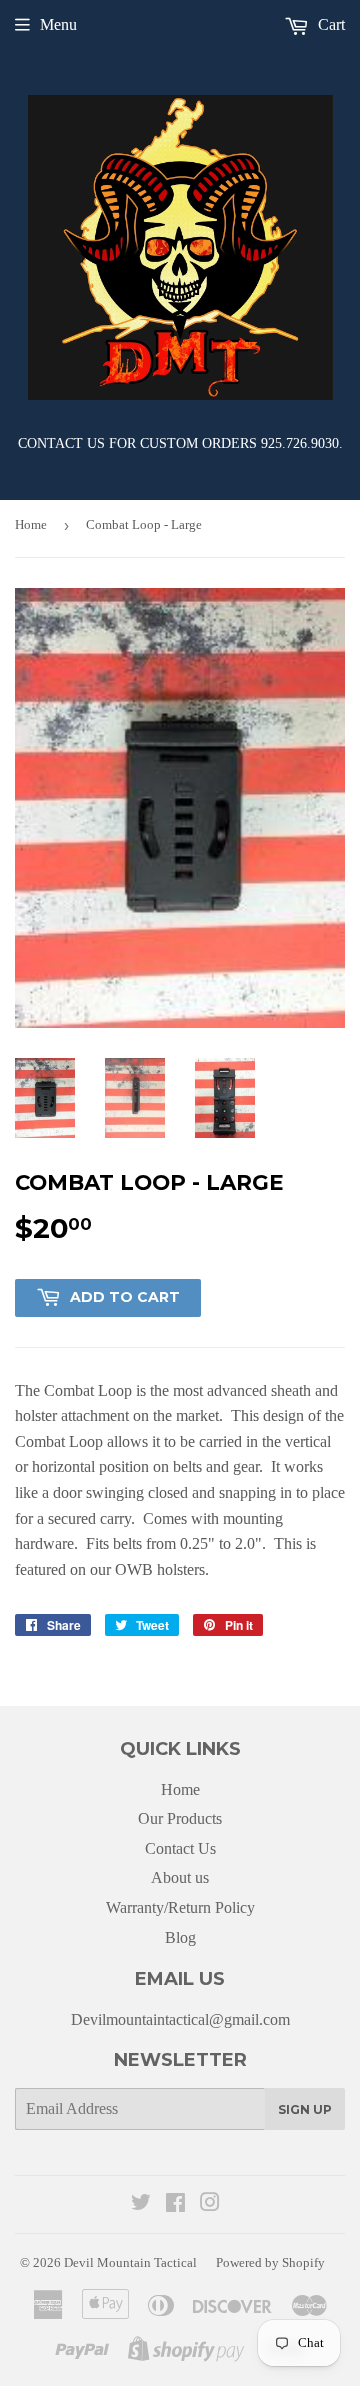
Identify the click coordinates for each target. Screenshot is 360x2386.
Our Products (180, 1818)
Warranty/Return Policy (180, 1907)
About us (180, 1877)
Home (31, 524)
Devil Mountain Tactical (130, 2262)
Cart (329, 24)
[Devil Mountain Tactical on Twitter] (141, 2204)
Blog (180, 1937)
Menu (58, 24)
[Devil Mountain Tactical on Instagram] (210, 2204)
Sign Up (305, 2109)
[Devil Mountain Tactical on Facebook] (175, 2204)
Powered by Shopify (270, 2262)
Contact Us (180, 1848)
